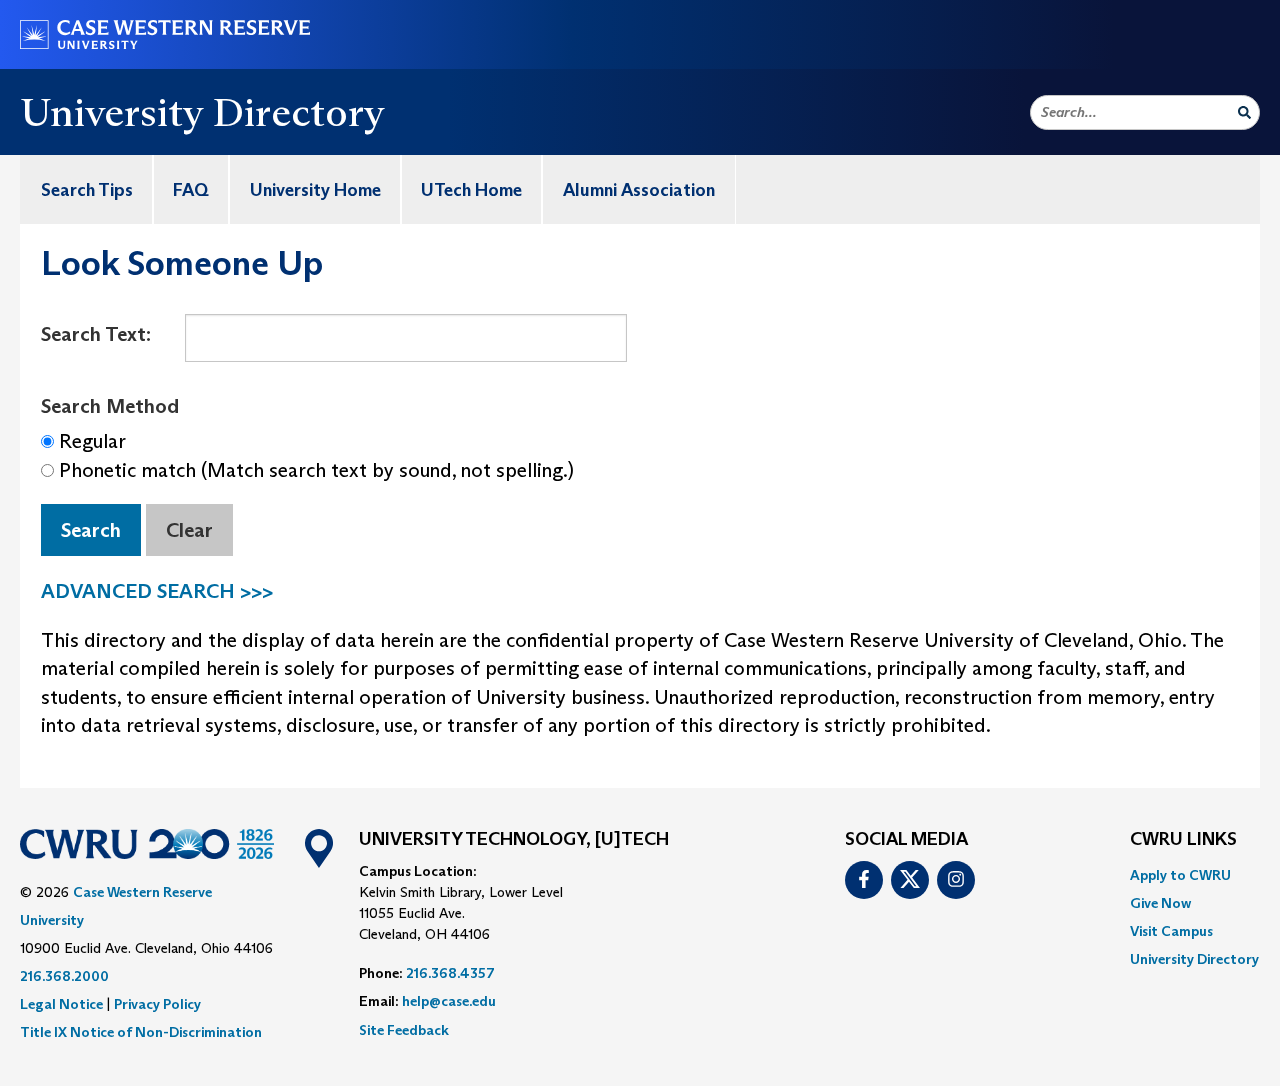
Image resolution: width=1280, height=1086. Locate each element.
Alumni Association (639, 190)
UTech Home (471, 190)
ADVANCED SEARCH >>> (157, 591)
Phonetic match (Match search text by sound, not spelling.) (316, 470)
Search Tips (87, 190)
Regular (92, 441)
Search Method (110, 406)
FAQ (191, 190)
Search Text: (96, 334)
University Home (315, 190)
